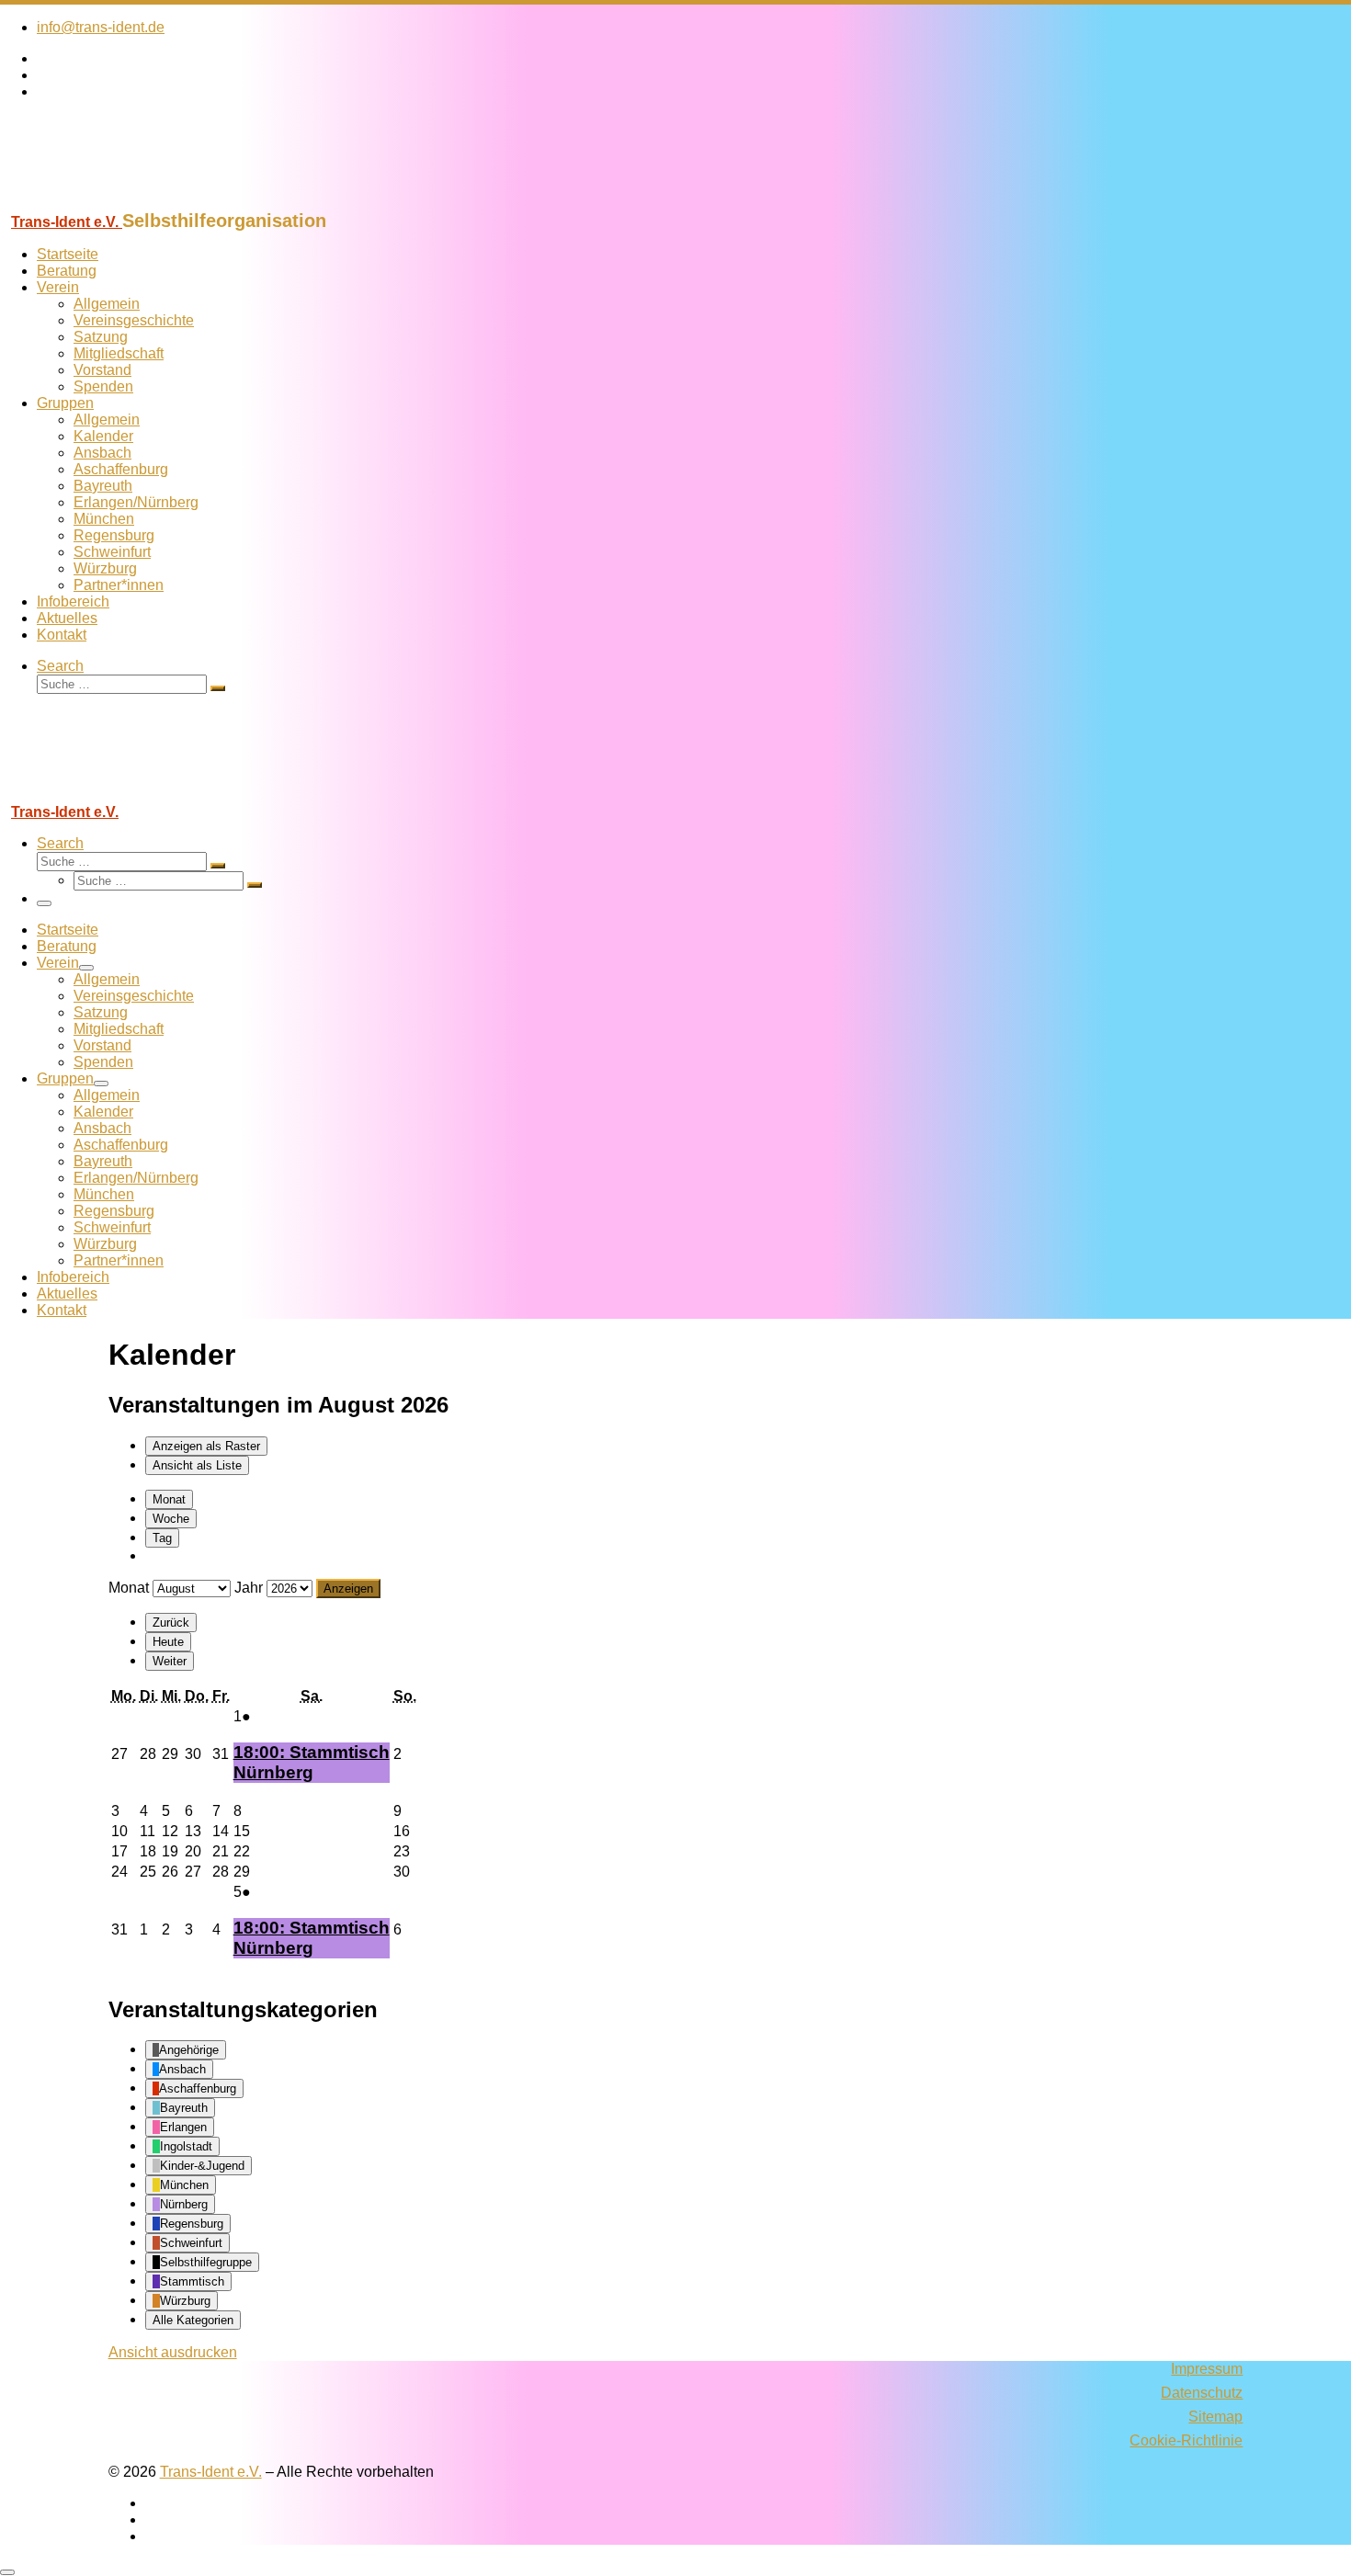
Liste (197, 1465)
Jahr (249, 1588)
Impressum (1207, 2369)
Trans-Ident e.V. (211, 2472)
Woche (171, 1519)
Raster (206, 1446)
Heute (168, 1642)
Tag (162, 1538)
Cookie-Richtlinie (1186, 2440)
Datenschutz (1202, 2393)
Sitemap (1215, 2417)
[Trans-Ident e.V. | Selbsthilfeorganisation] (115, 202)
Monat (169, 1499)
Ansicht (173, 2352)
